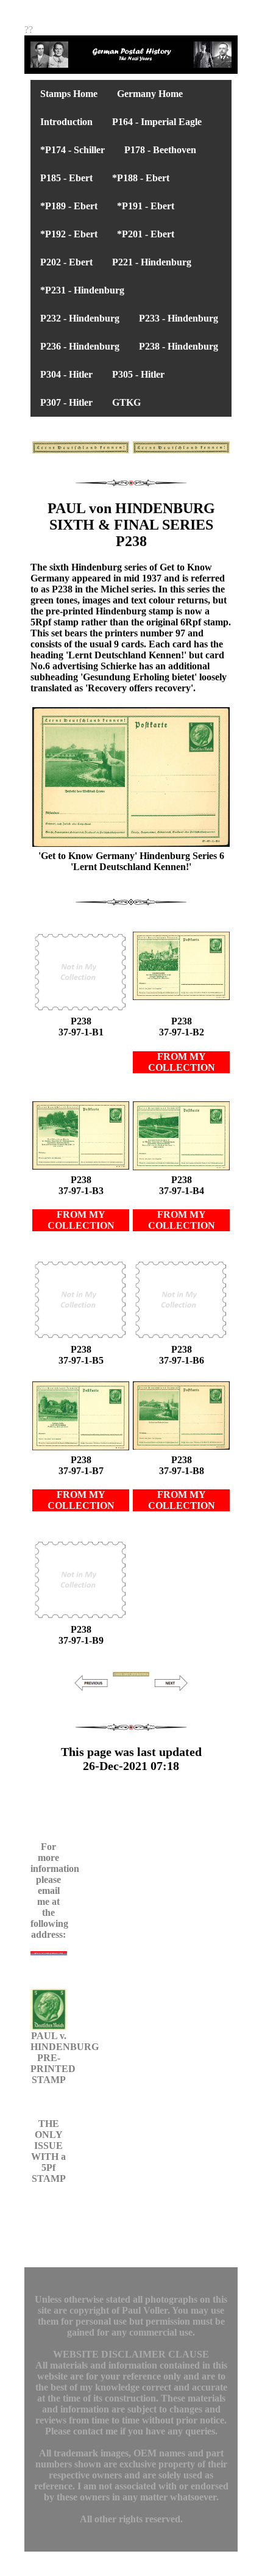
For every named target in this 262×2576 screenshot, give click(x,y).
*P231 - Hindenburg (82, 290)
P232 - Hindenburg (80, 318)
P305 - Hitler (138, 374)
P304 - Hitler (66, 374)
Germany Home (150, 94)
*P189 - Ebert (69, 206)
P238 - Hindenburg (179, 346)
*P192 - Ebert (69, 234)
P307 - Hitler (66, 402)
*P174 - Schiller (73, 150)
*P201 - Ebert (146, 234)
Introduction (66, 122)
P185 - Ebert (66, 178)
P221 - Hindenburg (152, 262)
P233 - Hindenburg (179, 318)
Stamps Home (69, 94)
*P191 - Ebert (146, 206)
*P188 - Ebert (141, 178)
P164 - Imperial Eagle (157, 122)
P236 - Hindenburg (80, 346)
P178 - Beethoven (160, 150)
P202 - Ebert (66, 262)
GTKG (126, 402)
